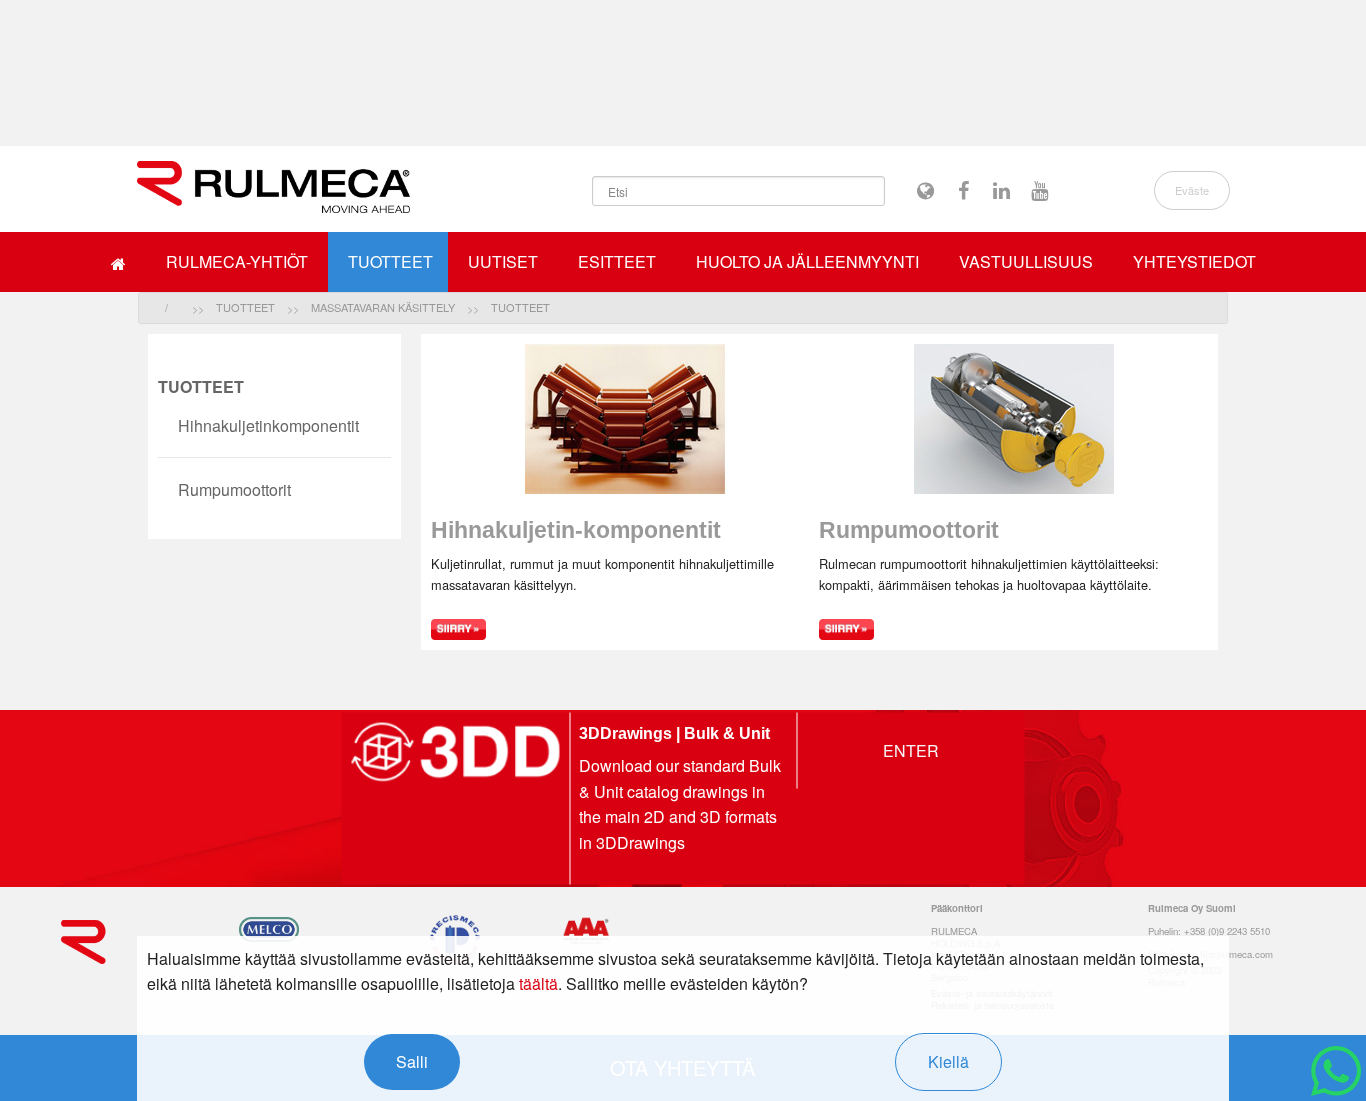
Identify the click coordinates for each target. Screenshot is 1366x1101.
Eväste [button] (1192, 190)
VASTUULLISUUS (1026, 261)
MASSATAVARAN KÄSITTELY (383, 307)
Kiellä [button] (948, 1061)
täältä (538, 983)
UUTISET (503, 261)
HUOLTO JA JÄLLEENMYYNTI (807, 261)
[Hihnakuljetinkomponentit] (625, 627)
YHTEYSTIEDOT (1194, 261)
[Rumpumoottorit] (1013, 627)
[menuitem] (118, 262)
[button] (925, 191)
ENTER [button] (911, 749)
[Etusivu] (273, 187)
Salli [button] (412, 1061)
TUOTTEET (390, 261)
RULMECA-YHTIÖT (237, 261)
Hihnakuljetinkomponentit (268, 425)
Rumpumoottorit (234, 489)
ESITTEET (617, 261)
